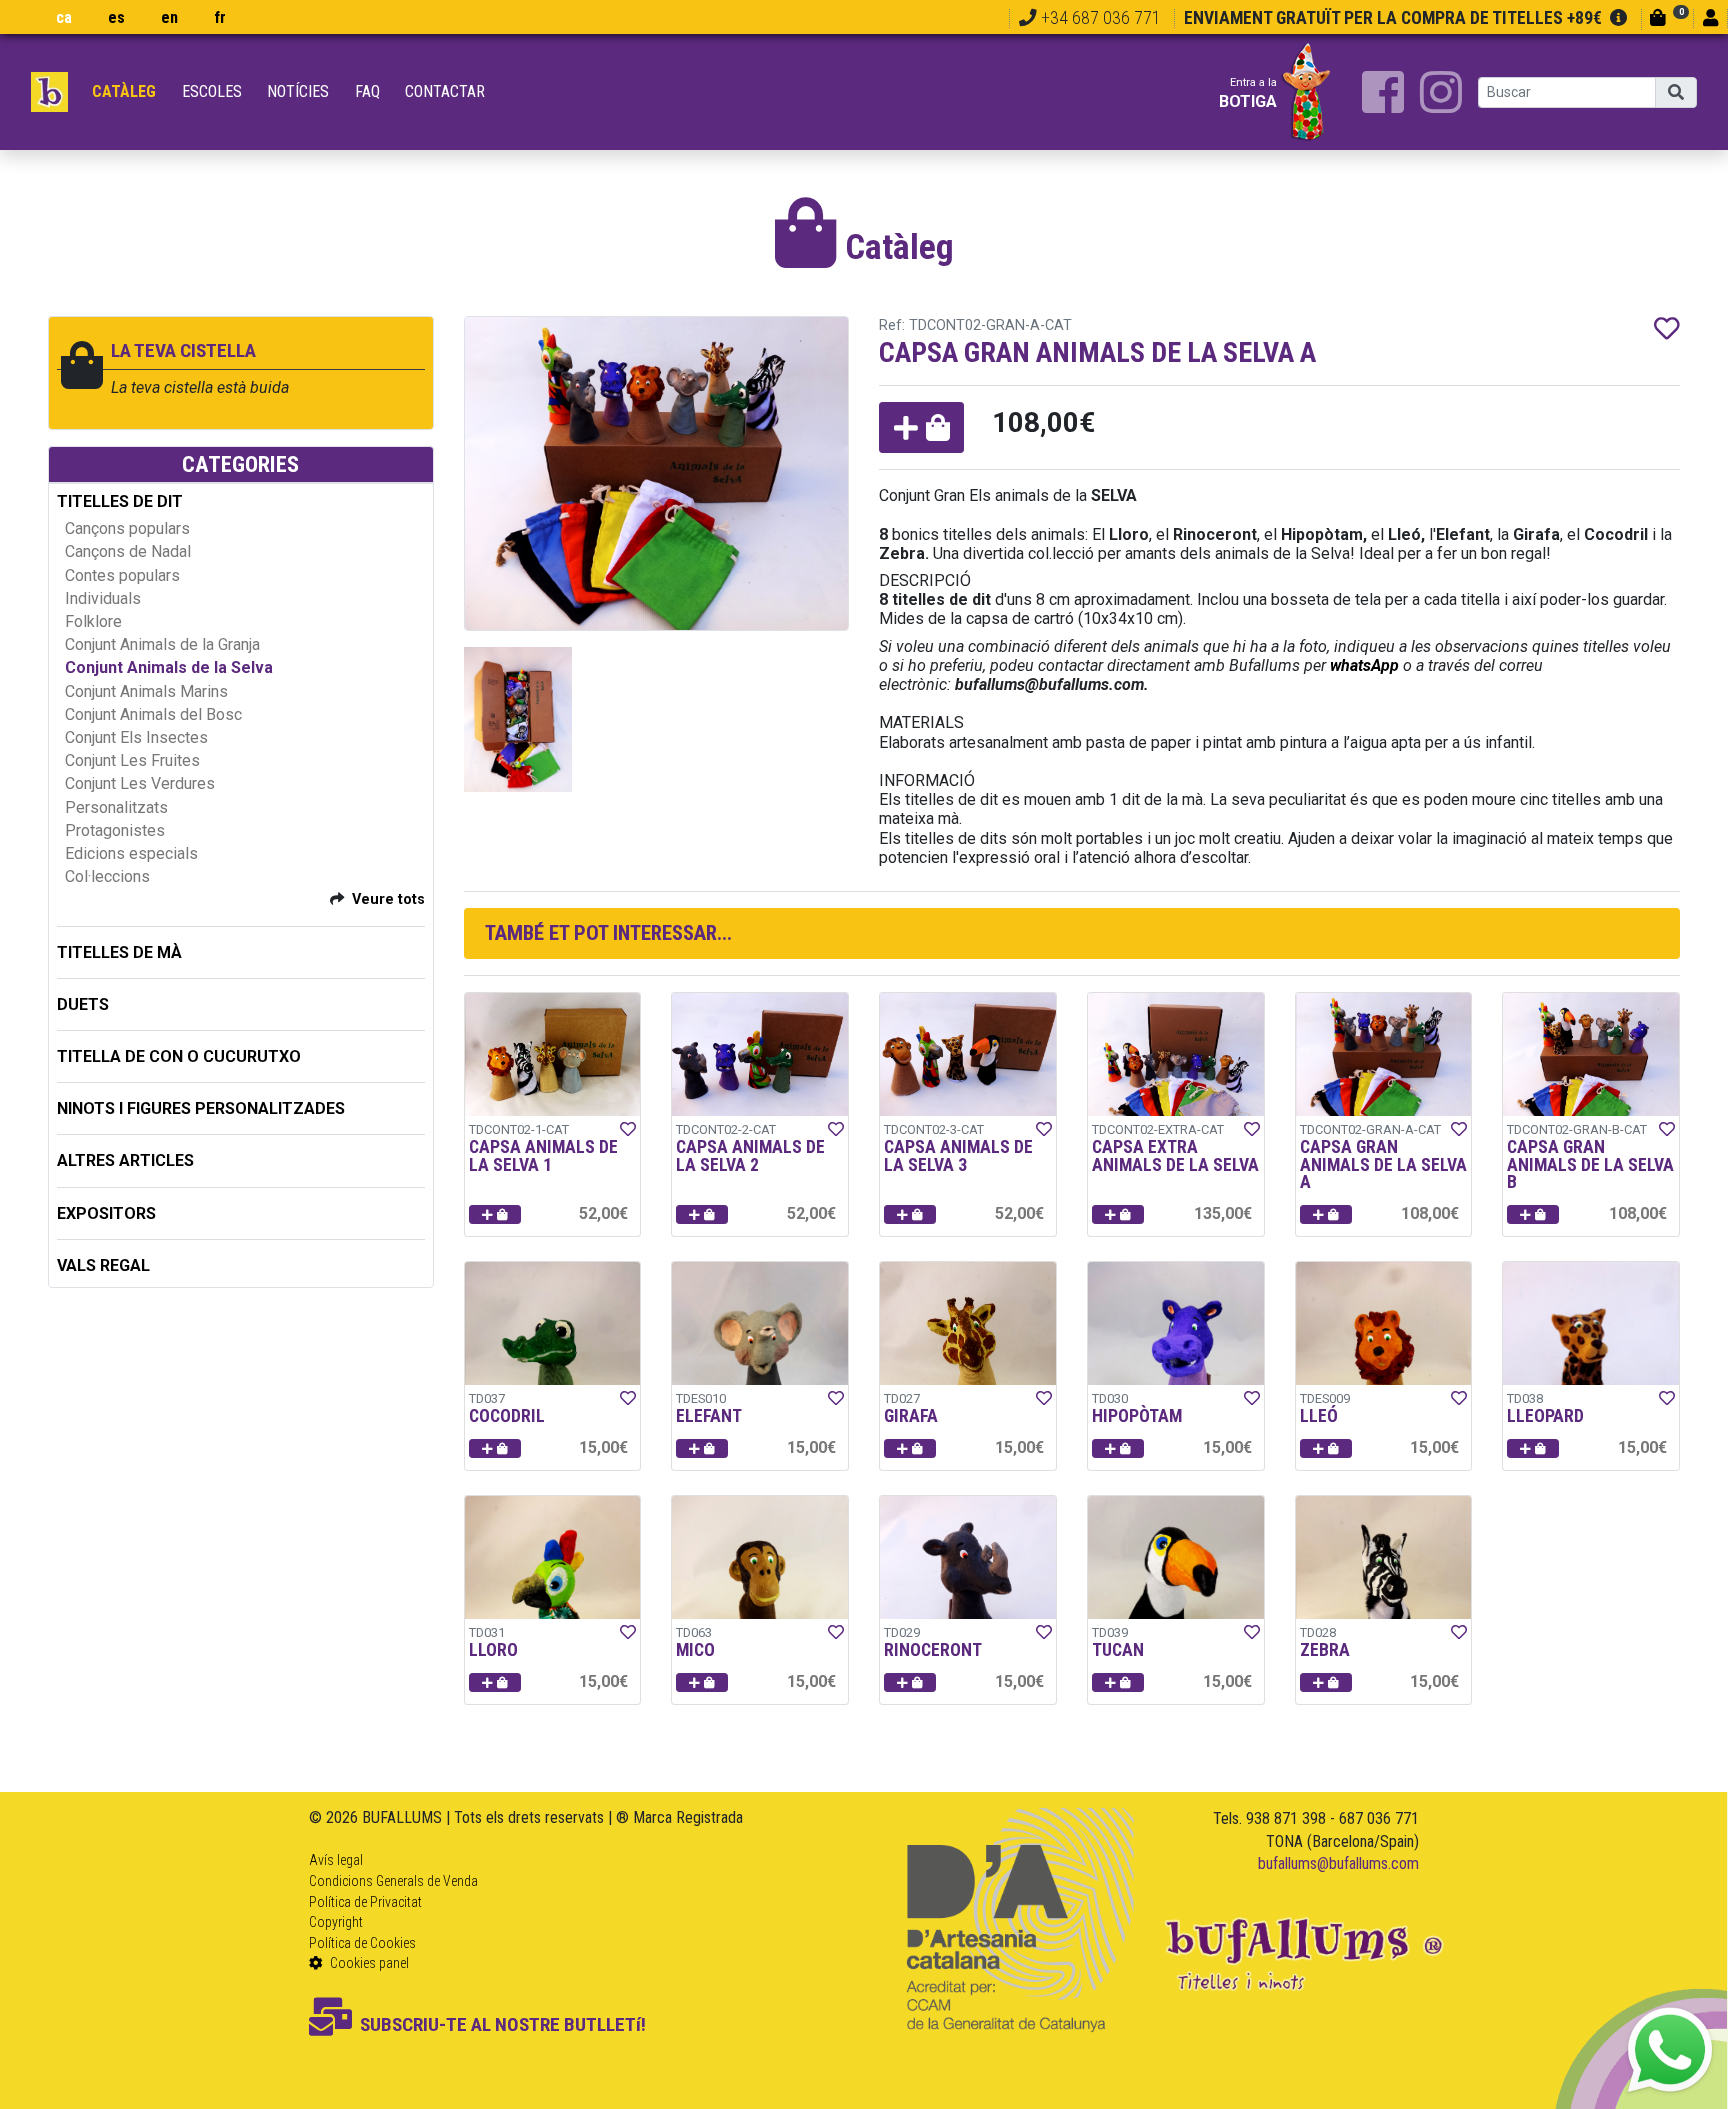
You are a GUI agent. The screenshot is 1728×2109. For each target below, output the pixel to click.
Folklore (93, 621)
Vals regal (103, 1265)
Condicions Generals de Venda (393, 1881)
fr (220, 17)
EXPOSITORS (106, 1213)
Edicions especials (131, 853)
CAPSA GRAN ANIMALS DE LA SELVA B (1590, 1164)
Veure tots (388, 899)
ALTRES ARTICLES (125, 1160)
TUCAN (1118, 1650)
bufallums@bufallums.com (1338, 1863)
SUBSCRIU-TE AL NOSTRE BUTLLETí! (503, 2024)
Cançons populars (127, 528)
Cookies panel (368, 1963)
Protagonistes (115, 830)
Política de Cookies (362, 1943)
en (169, 17)
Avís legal (336, 1860)
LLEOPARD (1545, 1416)
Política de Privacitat (365, 1902)
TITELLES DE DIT (120, 501)
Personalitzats (116, 807)
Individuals (103, 598)
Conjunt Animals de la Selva (169, 667)
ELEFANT (709, 1416)
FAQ (367, 91)
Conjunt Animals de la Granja (162, 644)
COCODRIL (507, 1416)
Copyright (336, 1922)
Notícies (298, 91)
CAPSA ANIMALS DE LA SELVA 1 (543, 1156)
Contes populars (122, 575)
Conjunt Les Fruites (132, 760)
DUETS (83, 1004)
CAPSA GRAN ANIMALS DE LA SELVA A (1383, 1164)
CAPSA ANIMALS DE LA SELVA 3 (958, 1156)
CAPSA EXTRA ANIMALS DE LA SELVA (1175, 1156)
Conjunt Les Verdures (140, 783)
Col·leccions (107, 876)
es (116, 17)
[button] (921, 427)
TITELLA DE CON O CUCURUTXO (179, 1056)
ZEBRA (1325, 1650)
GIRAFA (911, 1416)
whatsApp (1364, 665)
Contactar (445, 91)
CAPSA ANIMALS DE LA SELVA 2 (750, 1156)
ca (64, 17)
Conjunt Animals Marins (146, 691)
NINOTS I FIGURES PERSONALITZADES (201, 1108)
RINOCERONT (933, 1650)
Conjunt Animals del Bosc (153, 714)
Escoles (212, 91)
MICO (695, 1650)
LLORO (493, 1650)
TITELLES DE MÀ (119, 952)
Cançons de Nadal (128, 551)
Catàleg (124, 91)
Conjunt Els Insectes (136, 737)
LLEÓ (1319, 1416)
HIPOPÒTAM (1137, 1416)
